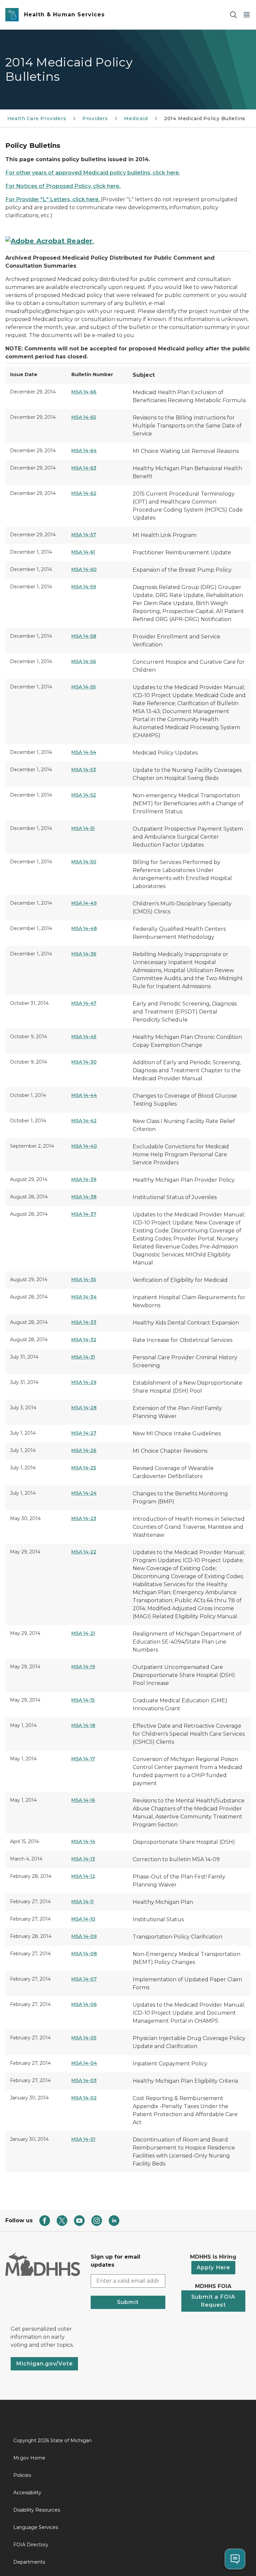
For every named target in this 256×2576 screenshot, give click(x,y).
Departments (29, 2562)
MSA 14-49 (84, 903)
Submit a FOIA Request (213, 2301)
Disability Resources (37, 2510)
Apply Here (213, 2267)
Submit (128, 2302)
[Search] (233, 15)
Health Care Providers (37, 118)
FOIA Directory (31, 2545)
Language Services (36, 2527)
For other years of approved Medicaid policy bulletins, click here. (92, 173)
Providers (95, 118)
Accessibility (27, 2493)
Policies (22, 2475)
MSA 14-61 (83, 552)
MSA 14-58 (84, 636)
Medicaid (136, 118)
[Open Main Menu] (247, 15)
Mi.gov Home (29, 2458)
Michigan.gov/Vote (44, 2364)
